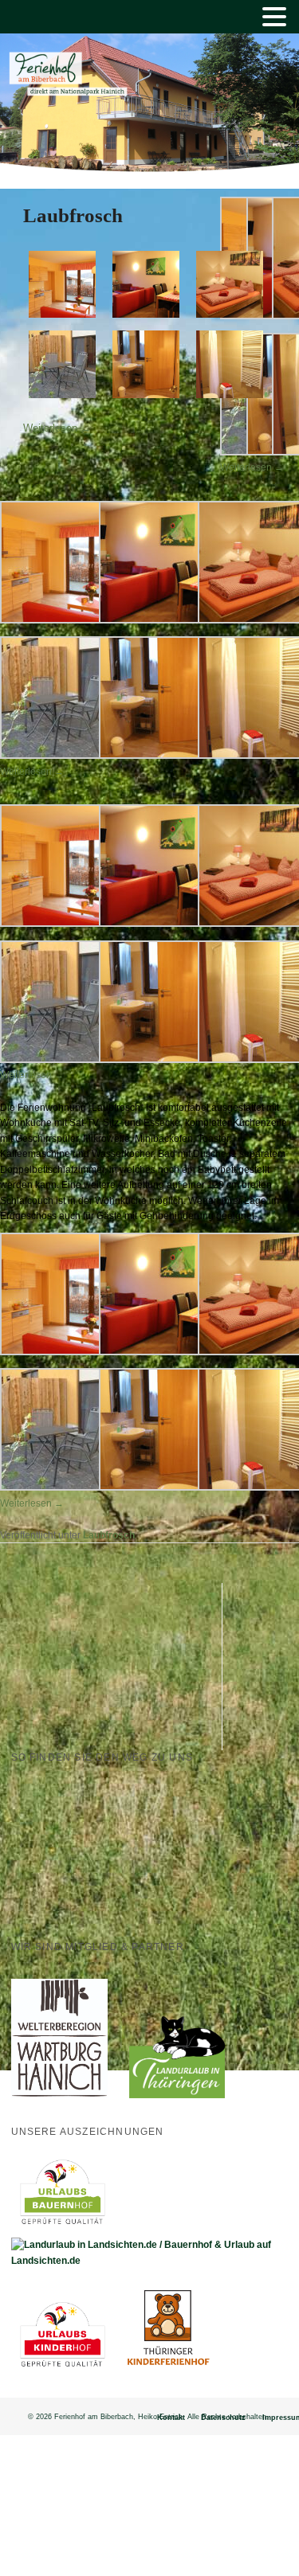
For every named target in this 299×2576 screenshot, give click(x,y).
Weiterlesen (57, 428)
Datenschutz (223, 2418)
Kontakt (171, 2418)
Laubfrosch (73, 215)
